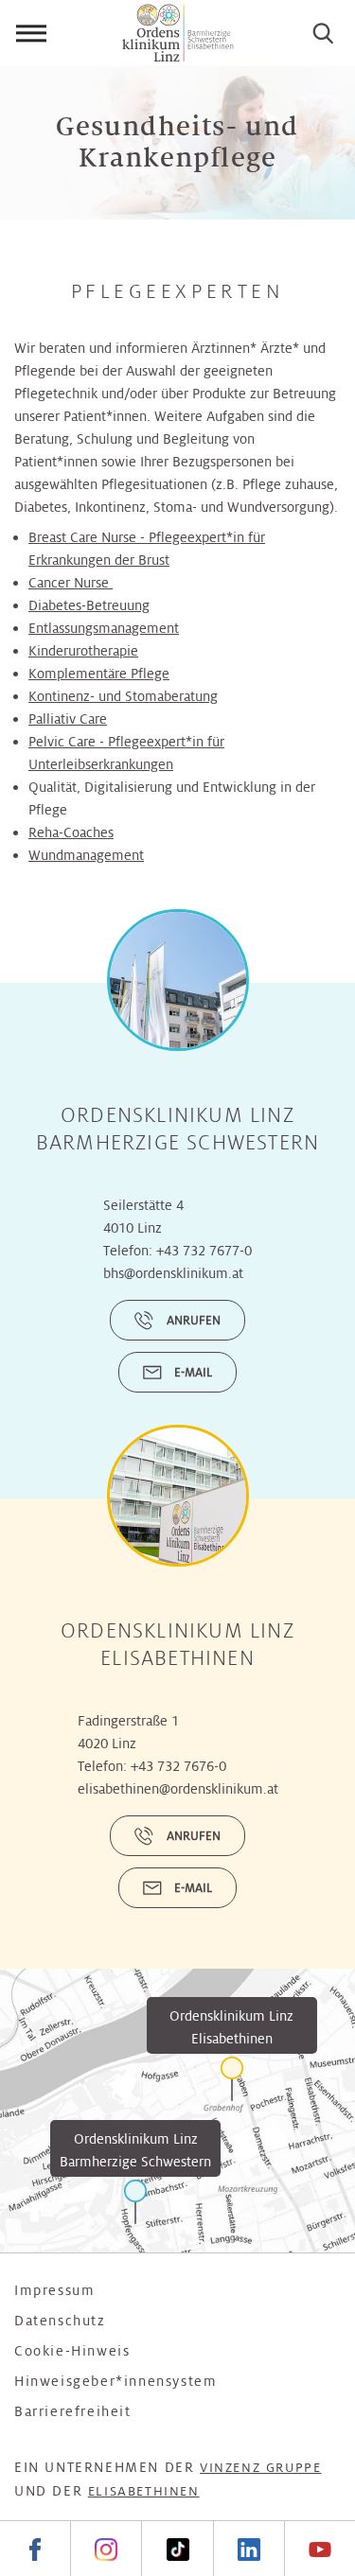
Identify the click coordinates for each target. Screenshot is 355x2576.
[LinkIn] (248, 2548)
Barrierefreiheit (73, 2411)
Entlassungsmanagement (104, 628)
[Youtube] (319, 2548)
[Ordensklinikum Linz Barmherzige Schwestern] (135, 2202)
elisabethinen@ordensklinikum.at (178, 1789)
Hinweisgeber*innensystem (115, 2381)
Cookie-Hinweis (72, 2351)
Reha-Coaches (71, 832)
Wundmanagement (86, 855)
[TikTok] (177, 2548)
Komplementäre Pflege (99, 674)
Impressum (54, 2290)
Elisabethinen (144, 2491)
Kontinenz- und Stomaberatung (123, 696)
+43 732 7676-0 (178, 1766)
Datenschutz (60, 2321)
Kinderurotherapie (83, 651)
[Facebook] (35, 2548)
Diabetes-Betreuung (89, 605)
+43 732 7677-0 (204, 1251)
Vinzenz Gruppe (260, 2468)
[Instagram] (106, 2548)
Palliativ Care (68, 719)
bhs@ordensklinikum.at (173, 1273)
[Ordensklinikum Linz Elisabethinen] (232, 2079)
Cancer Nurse (71, 583)
